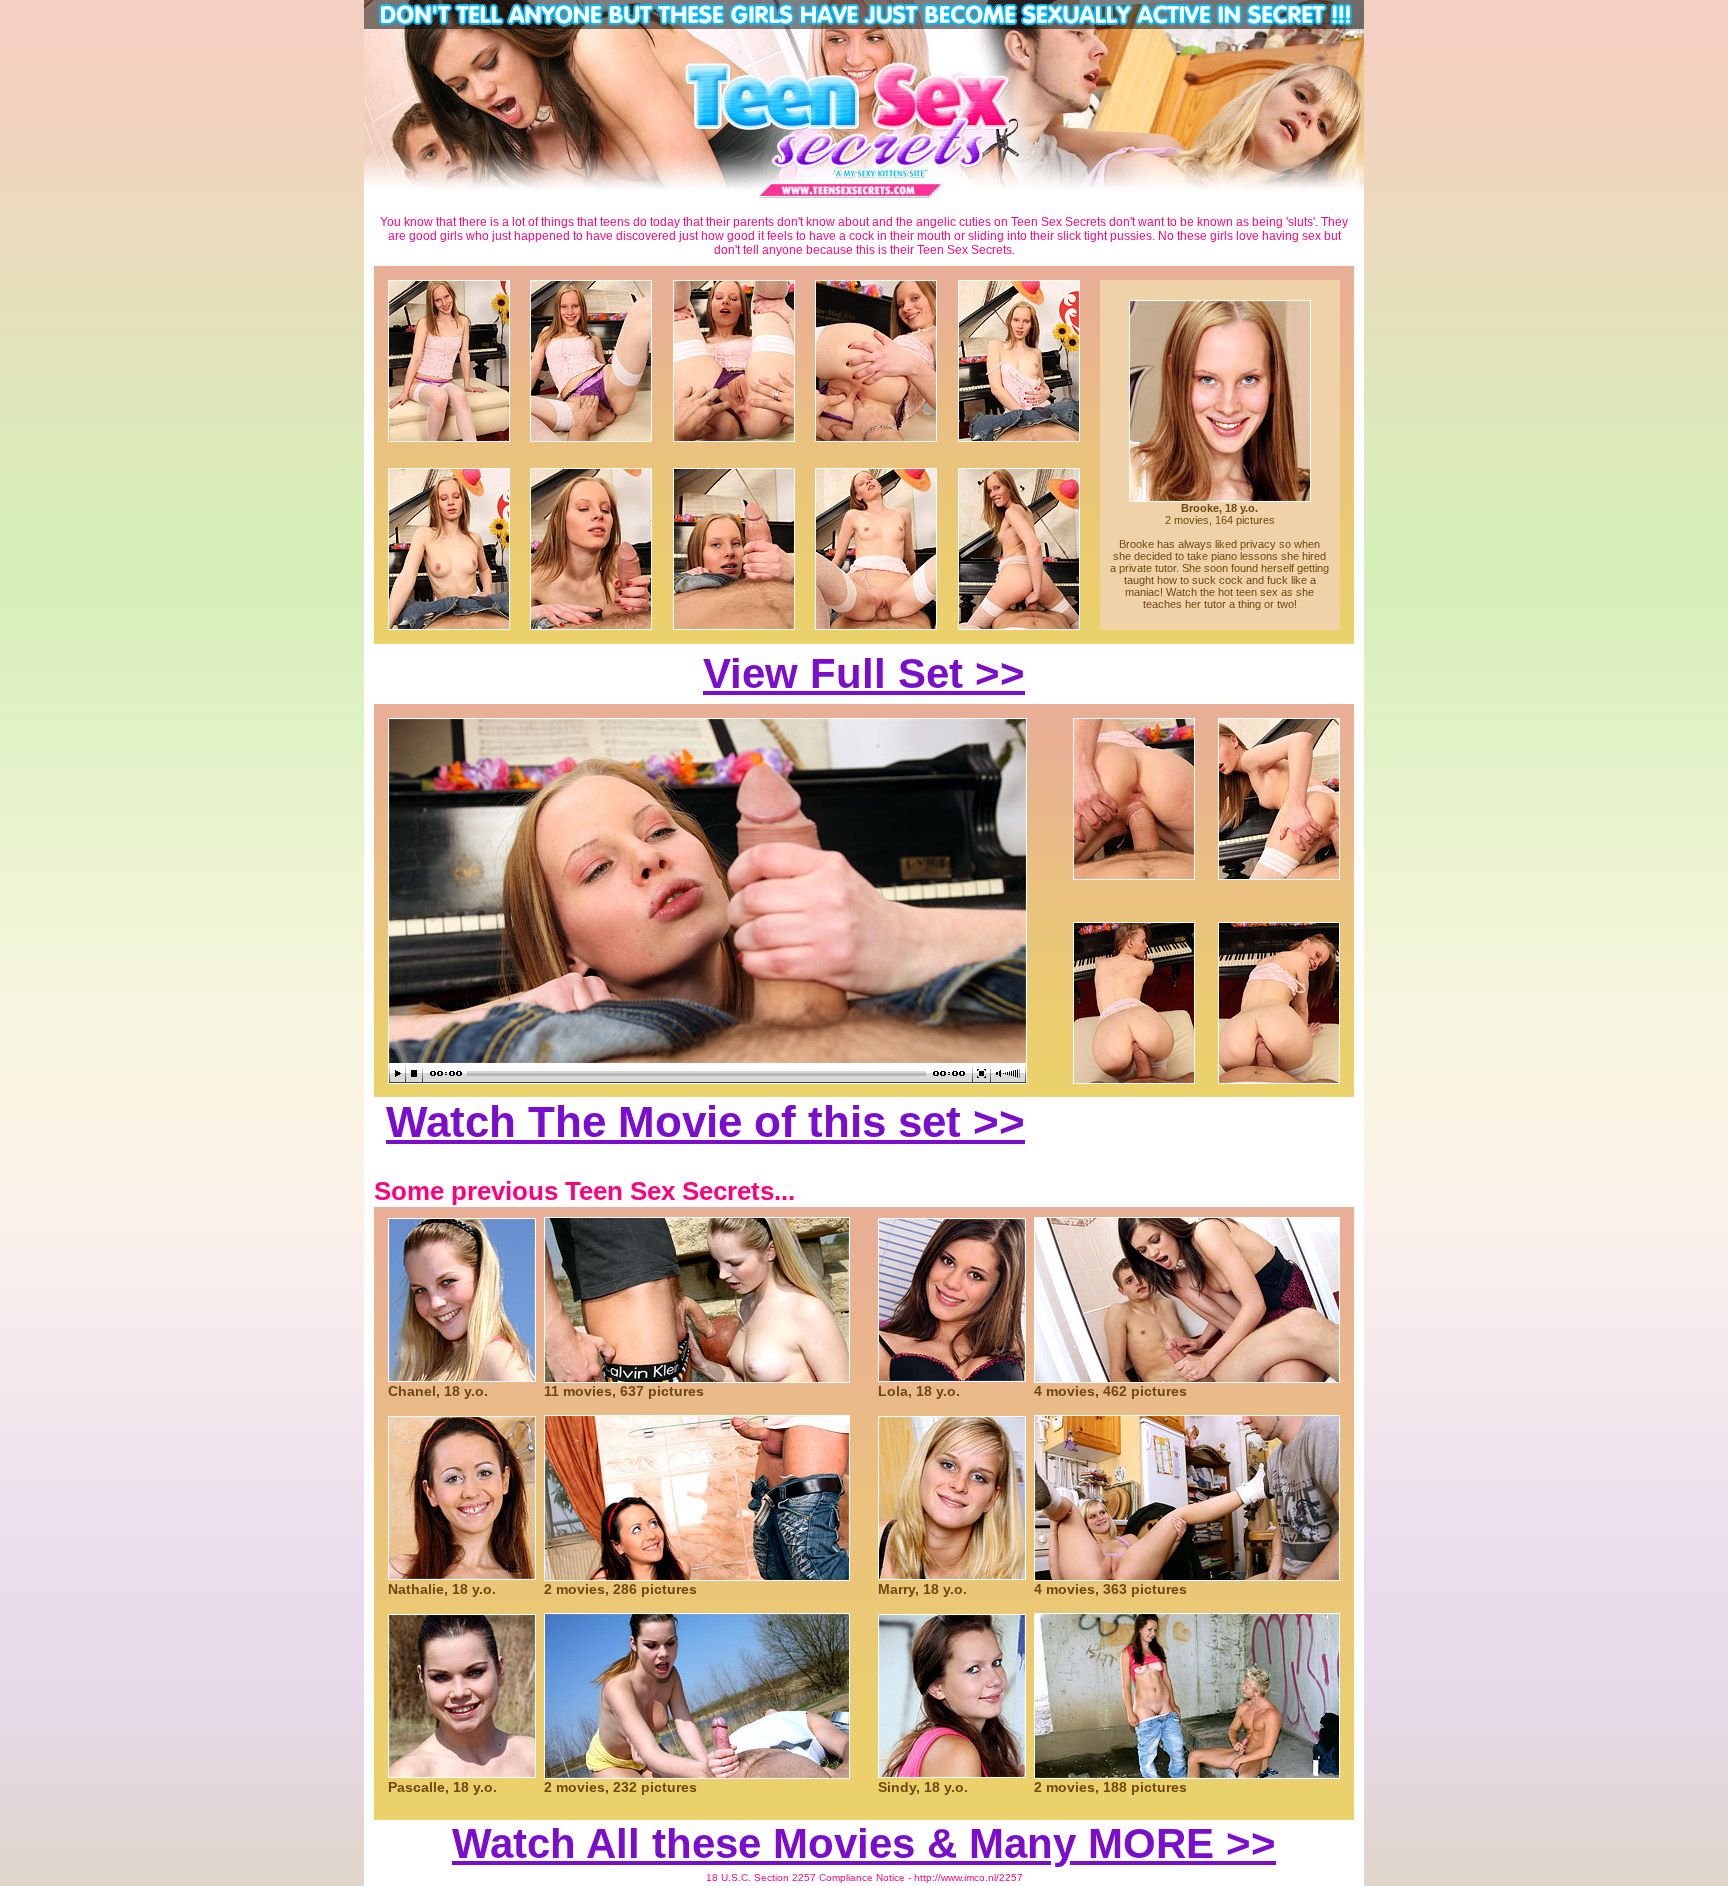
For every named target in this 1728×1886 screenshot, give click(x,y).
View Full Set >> (864, 673)
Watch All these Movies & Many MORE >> (864, 1843)
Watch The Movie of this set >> (705, 1121)
